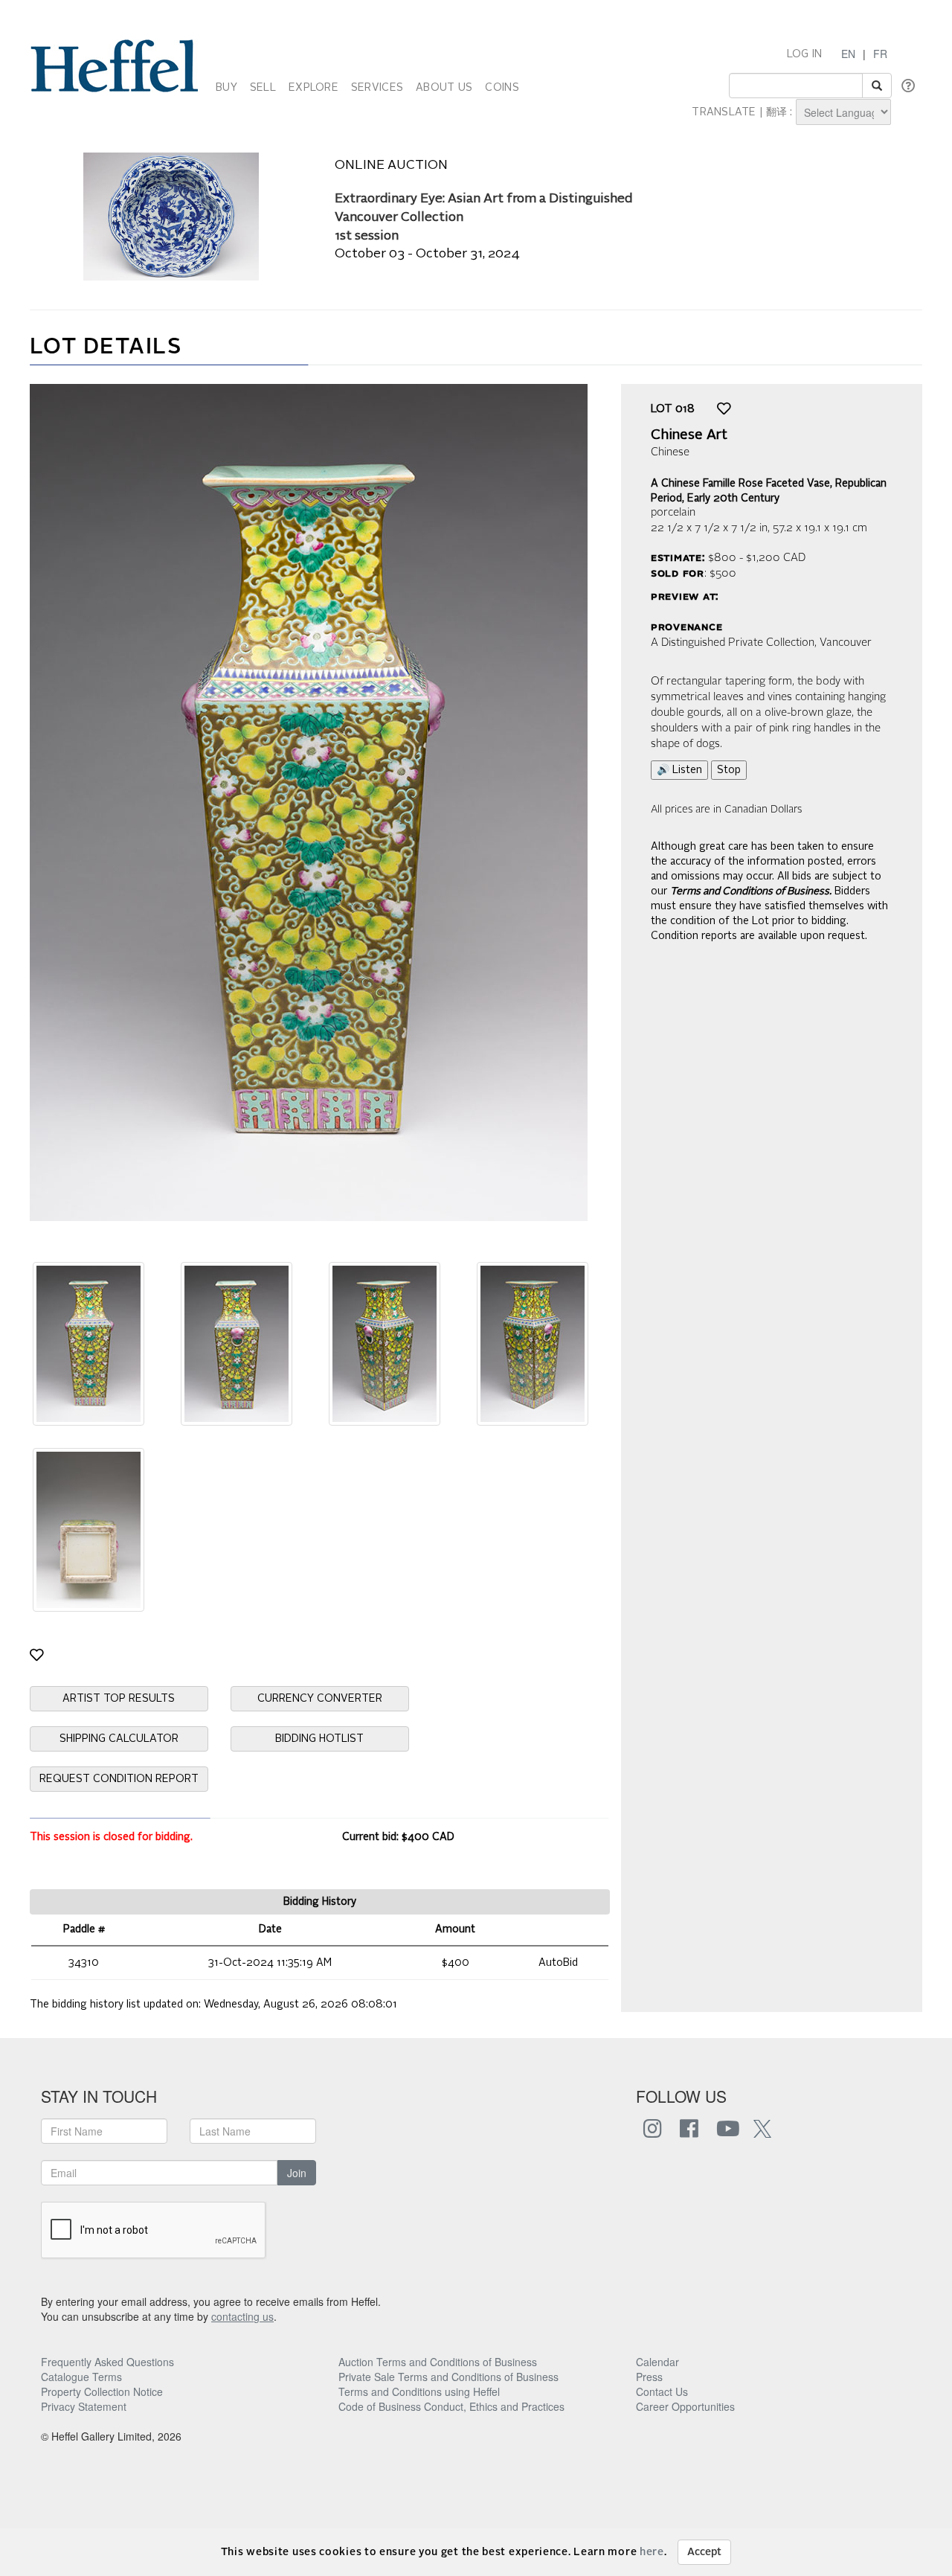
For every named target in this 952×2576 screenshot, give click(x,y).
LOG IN (805, 54)
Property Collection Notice (102, 2391)
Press (649, 2377)
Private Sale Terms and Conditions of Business (448, 2377)
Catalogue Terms (81, 2377)
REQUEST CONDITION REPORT (119, 1779)
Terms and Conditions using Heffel (419, 2391)
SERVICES (377, 88)
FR (880, 54)
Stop (729, 770)
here (652, 2552)
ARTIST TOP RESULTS (119, 1699)
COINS (502, 88)
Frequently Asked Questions (107, 2362)
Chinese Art (689, 435)
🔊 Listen (679, 770)
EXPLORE (313, 88)
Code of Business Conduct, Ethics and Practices (451, 2406)
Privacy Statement (84, 2406)
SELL (263, 88)
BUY (226, 88)
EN (848, 54)
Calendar (657, 2362)
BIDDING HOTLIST (319, 1739)
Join (297, 2173)
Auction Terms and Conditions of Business (438, 2362)
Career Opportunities (685, 2406)
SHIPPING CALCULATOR (119, 1739)
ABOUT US (444, 88)
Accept (704, 2552)
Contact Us (662, 2391)
